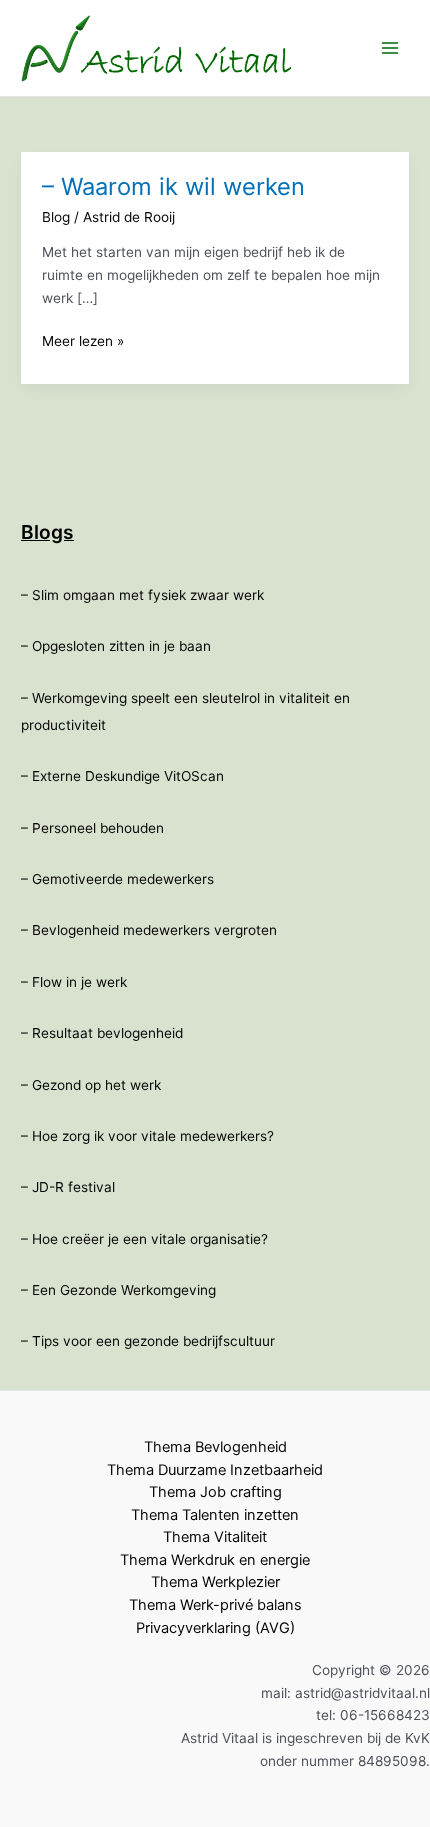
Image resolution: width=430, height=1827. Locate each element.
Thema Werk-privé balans (215, 1605)
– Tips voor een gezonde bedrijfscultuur (148, 1341)
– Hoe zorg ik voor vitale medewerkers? (147, 1136)
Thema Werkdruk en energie (215, 1560)
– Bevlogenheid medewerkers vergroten (149, 930)
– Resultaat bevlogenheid (102, 1033)
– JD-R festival (68, 1187)
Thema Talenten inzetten (215, 1515)
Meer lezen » (83, 342)
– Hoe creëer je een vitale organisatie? (144, 1239)
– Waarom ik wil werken (173, 186)
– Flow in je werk (74, 982)
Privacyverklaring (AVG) (215, 1628)
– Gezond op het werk (91, 1085)
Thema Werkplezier (215, 1582)
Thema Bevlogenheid (215, 1447)
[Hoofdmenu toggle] (390, 48)
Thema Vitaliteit (215, 1537)
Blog (56, 217)
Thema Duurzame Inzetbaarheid (215, 1470)
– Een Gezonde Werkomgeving (118, 1290)
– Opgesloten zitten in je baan (116, 646)
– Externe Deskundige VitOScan (122, 776)
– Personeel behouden (92, 828)
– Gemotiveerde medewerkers (117, 879)
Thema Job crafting (215, 1492)
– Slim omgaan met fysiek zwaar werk (142, 595)
